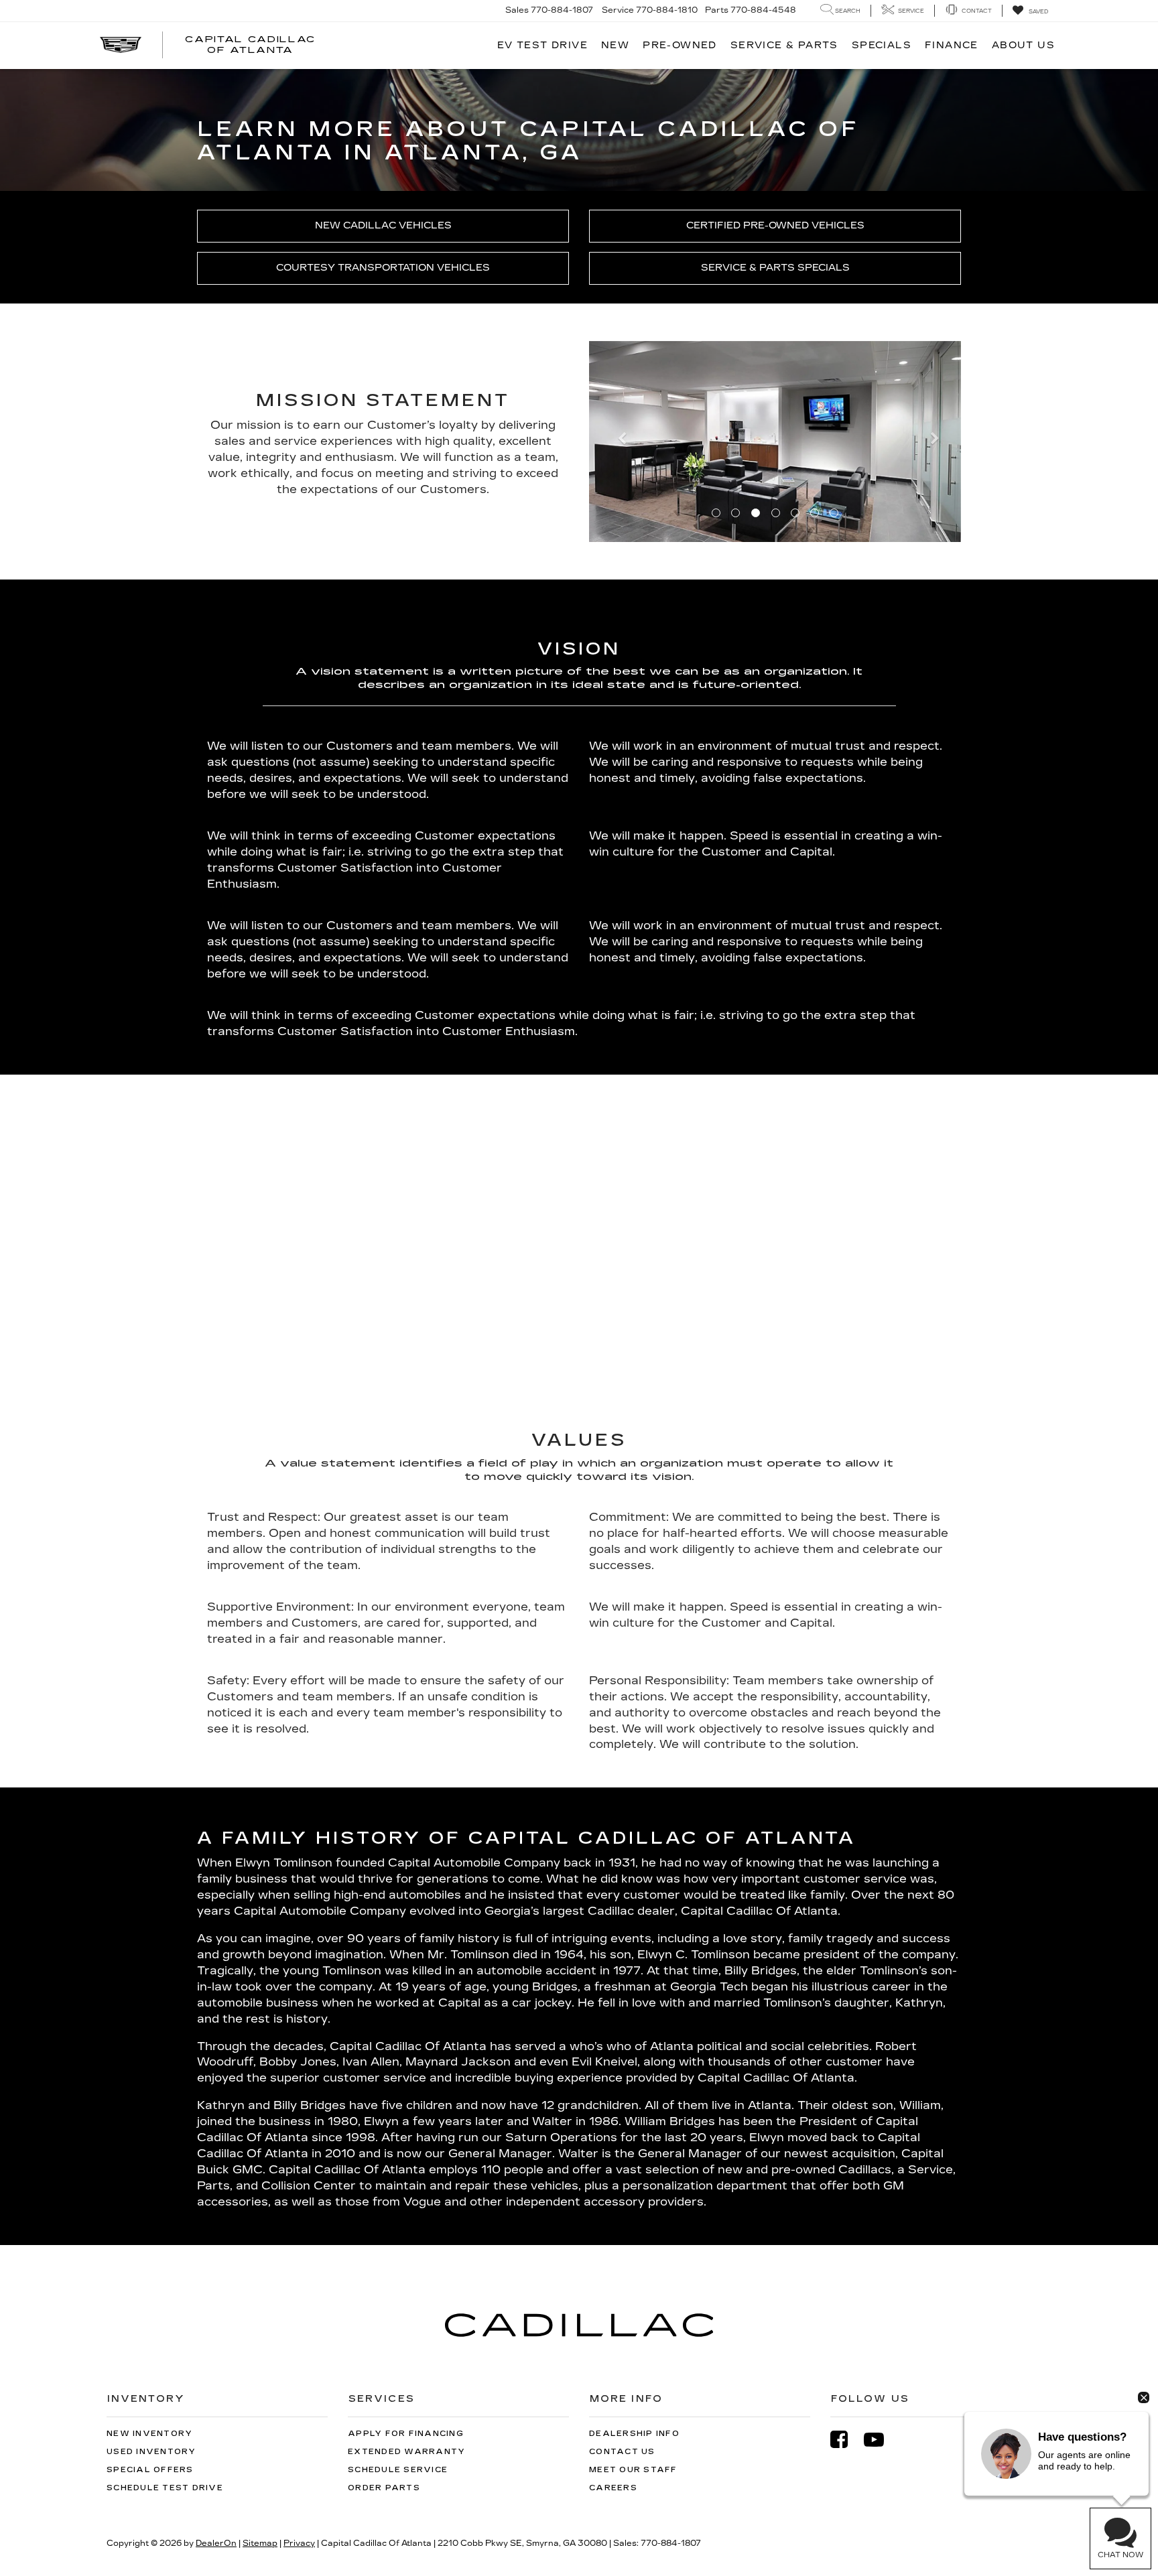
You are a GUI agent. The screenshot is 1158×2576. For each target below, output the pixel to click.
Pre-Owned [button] (680, 45)
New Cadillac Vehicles (383, 225)
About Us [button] (1023, 45)
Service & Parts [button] (784, 45)
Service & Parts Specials (775, 268)
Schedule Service (398, 2470)
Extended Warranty (406, 2452)
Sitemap (260, 2543)
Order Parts (384, 2488)
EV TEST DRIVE (542, 45)
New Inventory (149, 2434)
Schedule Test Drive (165, 2488)
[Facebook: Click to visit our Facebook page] (846, 2440)
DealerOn (216, 2543)
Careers (613, 2488)
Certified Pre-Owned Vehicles (775, 225)
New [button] (615, 45)
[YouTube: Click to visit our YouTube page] (881, 2440)
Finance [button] (952, 45)
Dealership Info (634, 2434)
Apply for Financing (406, 2434)
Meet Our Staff (633, 2470)
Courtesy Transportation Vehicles (383, 268)
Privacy (299, 2543)
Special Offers (150, 2470)
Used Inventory (151, 2452)
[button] (617, 442)
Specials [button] (882, 45)
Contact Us (622, 2452)
